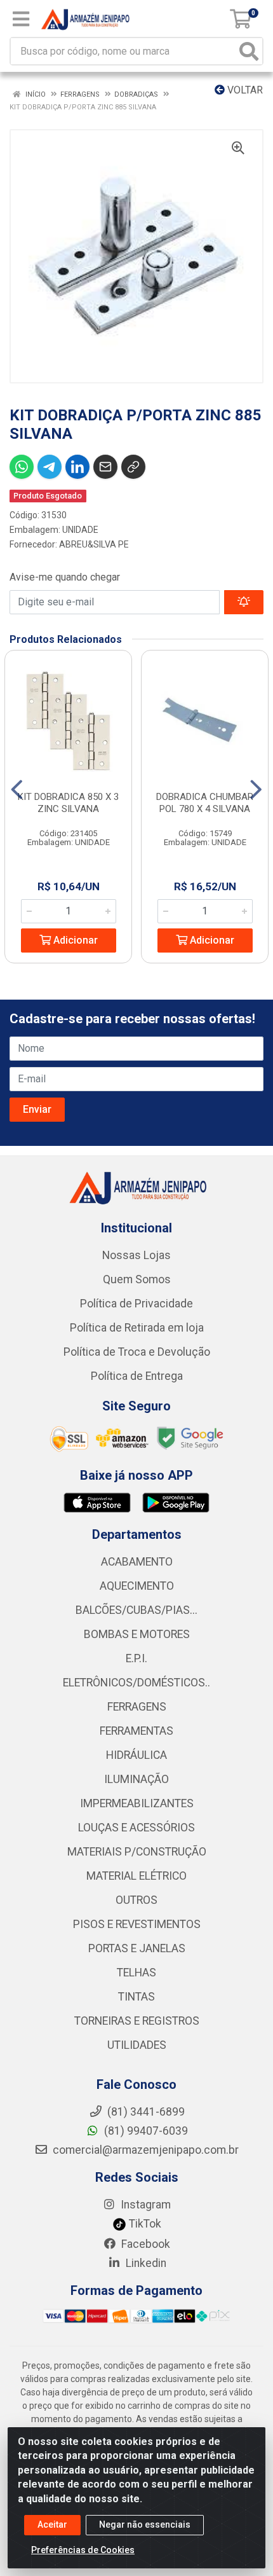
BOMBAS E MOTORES (137, 1634)
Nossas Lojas (136, 1255)
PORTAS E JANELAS (137, 1948)
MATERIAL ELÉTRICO (136, 1876)
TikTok (144, 2224)
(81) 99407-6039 (145, 2131)
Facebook (144, 2244)
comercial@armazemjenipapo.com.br (144, 2150)
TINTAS (136, 1997)
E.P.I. (136, 1658)
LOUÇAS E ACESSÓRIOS (136, 1828)
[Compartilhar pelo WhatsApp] (22, 467)
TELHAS (136, 1973)
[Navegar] (17, 790)
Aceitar (52, 2524)
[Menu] (21, 19)
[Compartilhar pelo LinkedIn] (77, 467)
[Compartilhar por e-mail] (105, 467)
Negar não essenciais (145, 2524)
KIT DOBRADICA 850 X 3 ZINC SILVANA (68, 803)
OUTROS (136, 1900)
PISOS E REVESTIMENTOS (137, 1924)
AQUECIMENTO (137, 1586)
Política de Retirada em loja (137, 1328)
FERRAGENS (137, 1707)
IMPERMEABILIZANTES (137, 1803)
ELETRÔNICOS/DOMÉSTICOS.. (136, 1683)
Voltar (244, 90)
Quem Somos (137, 1279)
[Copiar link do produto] (133, 467)
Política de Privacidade (136, 1304)
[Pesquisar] (249, 51)
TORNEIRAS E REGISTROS (137, 2021)
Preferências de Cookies (83, 2550)
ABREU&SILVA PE (94, 544)
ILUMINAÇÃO (136, 1779)
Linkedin (145, 2263)
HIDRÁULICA (136, 1755)
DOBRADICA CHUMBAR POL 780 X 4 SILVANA (205, 803)
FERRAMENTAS (136, 1731)
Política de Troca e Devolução (137, 1352)
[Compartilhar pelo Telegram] (50, 467)
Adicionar (74, 940)
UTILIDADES (137, 2045)
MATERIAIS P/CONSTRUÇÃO (137, 1852)
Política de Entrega (137, 1376)
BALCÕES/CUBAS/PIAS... (136, 1610)
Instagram (144, 2205)
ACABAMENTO (137, 1562)
